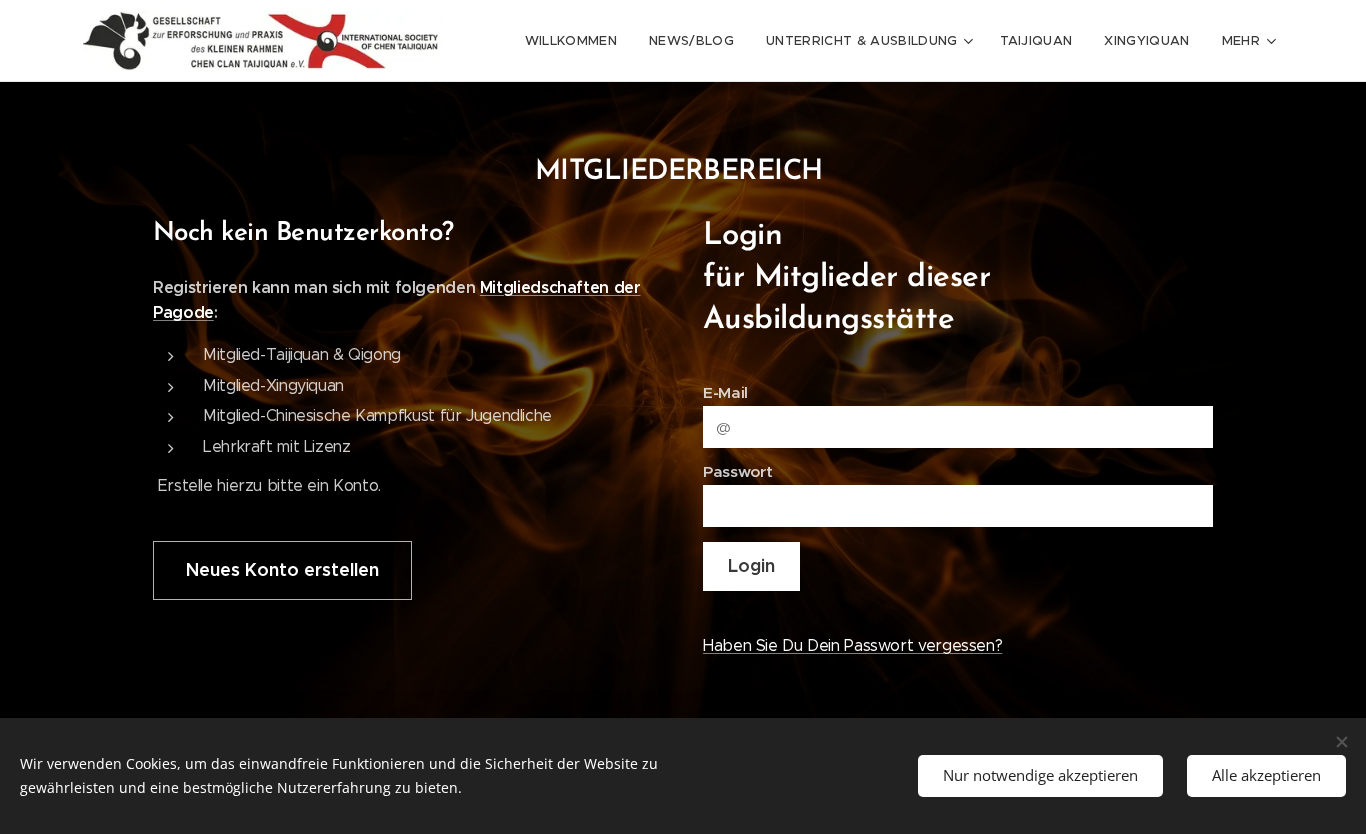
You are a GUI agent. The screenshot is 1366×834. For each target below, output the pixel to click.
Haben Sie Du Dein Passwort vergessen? (852, 645)
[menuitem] (576, 41)
